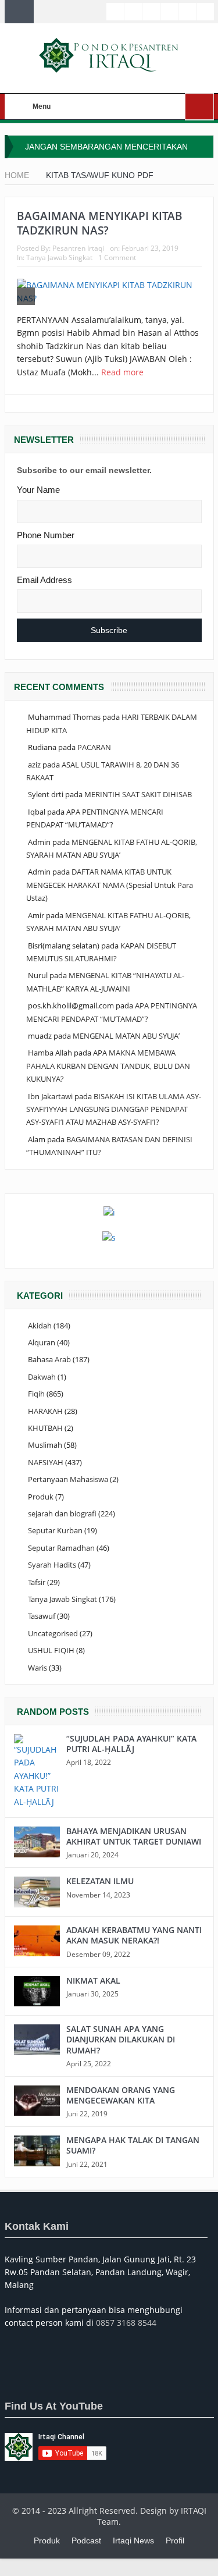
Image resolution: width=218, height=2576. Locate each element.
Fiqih (36, 1394)
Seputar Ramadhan (61, 1548)
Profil (175, 2541)
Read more (124, 372)
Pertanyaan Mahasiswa (68, 1479)
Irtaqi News (133, 2541)
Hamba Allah (50, 1053)
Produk (41, 1497)
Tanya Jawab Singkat (59, 257)
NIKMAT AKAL (93, 1980)
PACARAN (94, 747)
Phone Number (46, 535)
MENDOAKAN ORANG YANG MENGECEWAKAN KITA (121, 2095)
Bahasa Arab (49, 1359)
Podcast (86, 2541)
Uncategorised (53, 1633)
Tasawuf (42, 1616)
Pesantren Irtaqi (78, 248)
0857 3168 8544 (126, 2323)
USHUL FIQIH (51, 1650)
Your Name (38, 490)
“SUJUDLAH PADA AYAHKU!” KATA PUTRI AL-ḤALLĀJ (131, 1744)
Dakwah (42, 1377)
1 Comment (117, 257)
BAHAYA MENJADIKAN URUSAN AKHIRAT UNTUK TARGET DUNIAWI (134, 1836)
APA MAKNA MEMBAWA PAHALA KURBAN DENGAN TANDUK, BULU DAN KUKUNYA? (108, 1066)
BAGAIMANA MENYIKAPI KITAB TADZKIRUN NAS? (100, 223)
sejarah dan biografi (62, 1513)
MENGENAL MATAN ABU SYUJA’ (126, 1036)
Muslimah (45, 1445)
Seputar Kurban (55, 1530)
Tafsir (37, 1582)
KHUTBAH (45, 1428)
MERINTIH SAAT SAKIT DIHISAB (138, 794)
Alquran (42, 1342)
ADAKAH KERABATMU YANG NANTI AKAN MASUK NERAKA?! (134, 1935)
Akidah (40, 1326)
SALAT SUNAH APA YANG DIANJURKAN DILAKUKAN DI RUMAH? (121, 2039)
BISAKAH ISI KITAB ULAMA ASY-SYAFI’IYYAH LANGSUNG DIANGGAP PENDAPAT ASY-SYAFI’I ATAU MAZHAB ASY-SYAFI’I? (114, 1109)
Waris (37, 1668)
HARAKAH (45, 1411)
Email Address (44, 580)
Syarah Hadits (52, 1565)
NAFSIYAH (46, 1462)
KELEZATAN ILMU (100, 1881)
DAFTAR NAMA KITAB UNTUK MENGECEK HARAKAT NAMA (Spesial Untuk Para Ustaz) (110, 885)
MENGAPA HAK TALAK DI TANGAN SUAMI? (133, 2145)
